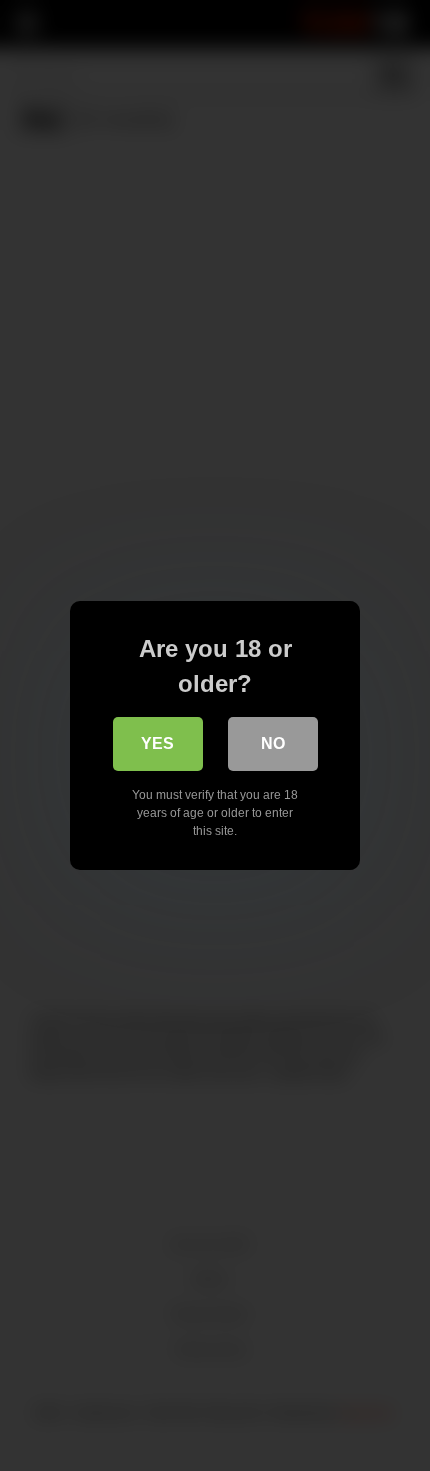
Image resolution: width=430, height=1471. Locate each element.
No (273, 743)
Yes (157, 743)
